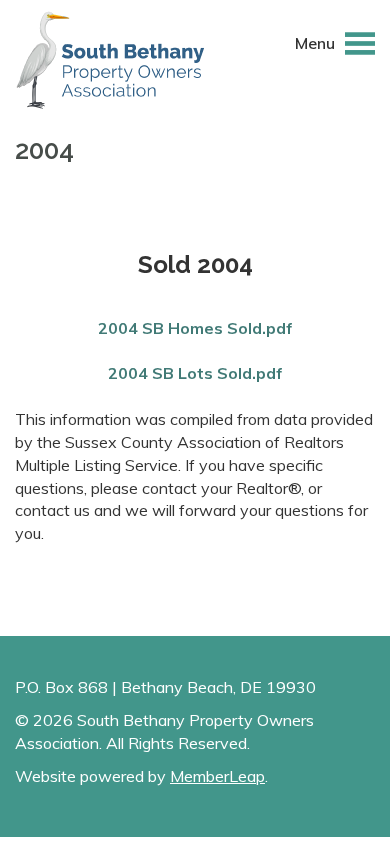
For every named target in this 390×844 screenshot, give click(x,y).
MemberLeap (217, 776)
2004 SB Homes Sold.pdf (195, 328)
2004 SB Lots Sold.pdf (195, 373)
